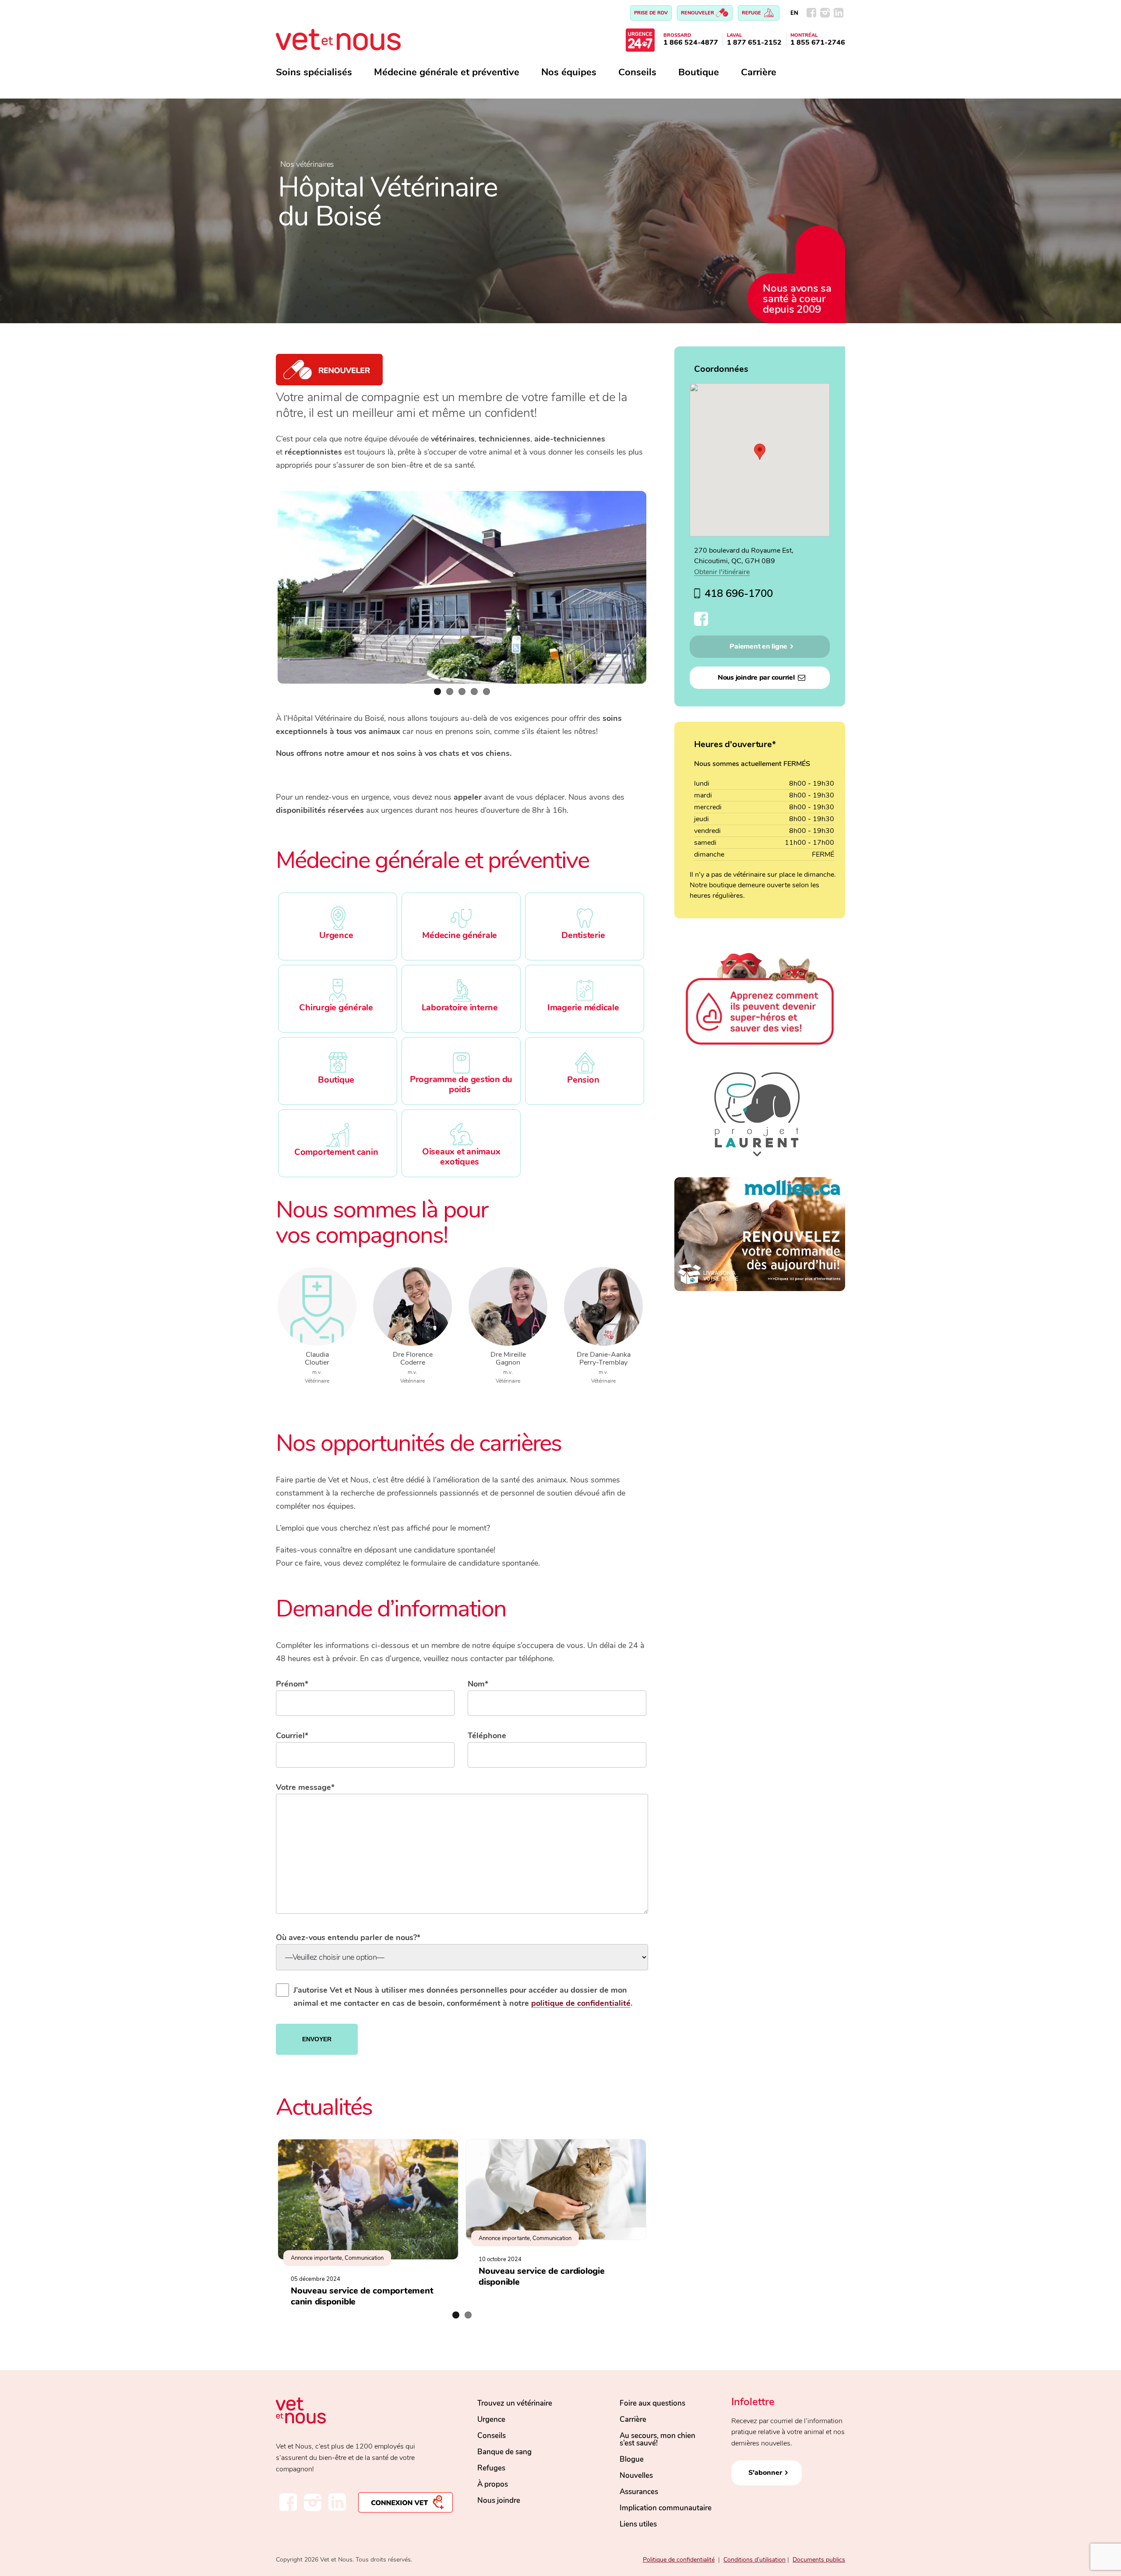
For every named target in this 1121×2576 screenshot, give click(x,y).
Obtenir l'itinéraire (722, 572)
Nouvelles (636, 2475)
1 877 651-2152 (754, 42)
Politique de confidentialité (679, 2560)
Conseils (637, 72)
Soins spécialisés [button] (314, 72)
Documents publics (819, 2560)
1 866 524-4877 (691, 42)
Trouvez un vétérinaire (515, 2403)
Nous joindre (499, 2500)
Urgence (491, 2419)
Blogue (632, 2459)
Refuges (491, 2468)
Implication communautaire (666, 2508)
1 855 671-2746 (818, 42)
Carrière (759, 72)
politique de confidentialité (581, 2003)
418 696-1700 (739, 593)
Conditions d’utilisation (754, 2560)
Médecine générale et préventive (447, 72)
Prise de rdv (651, 13)
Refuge (752, 13)
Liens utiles (638, 2524)
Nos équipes (569, 72)
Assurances (639, 2492)
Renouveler (698, 13)
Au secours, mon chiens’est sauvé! (657, 2439)
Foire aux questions (652, 2403)
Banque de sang (504, 2452)
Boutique (699, 72)
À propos (493, 2484)
